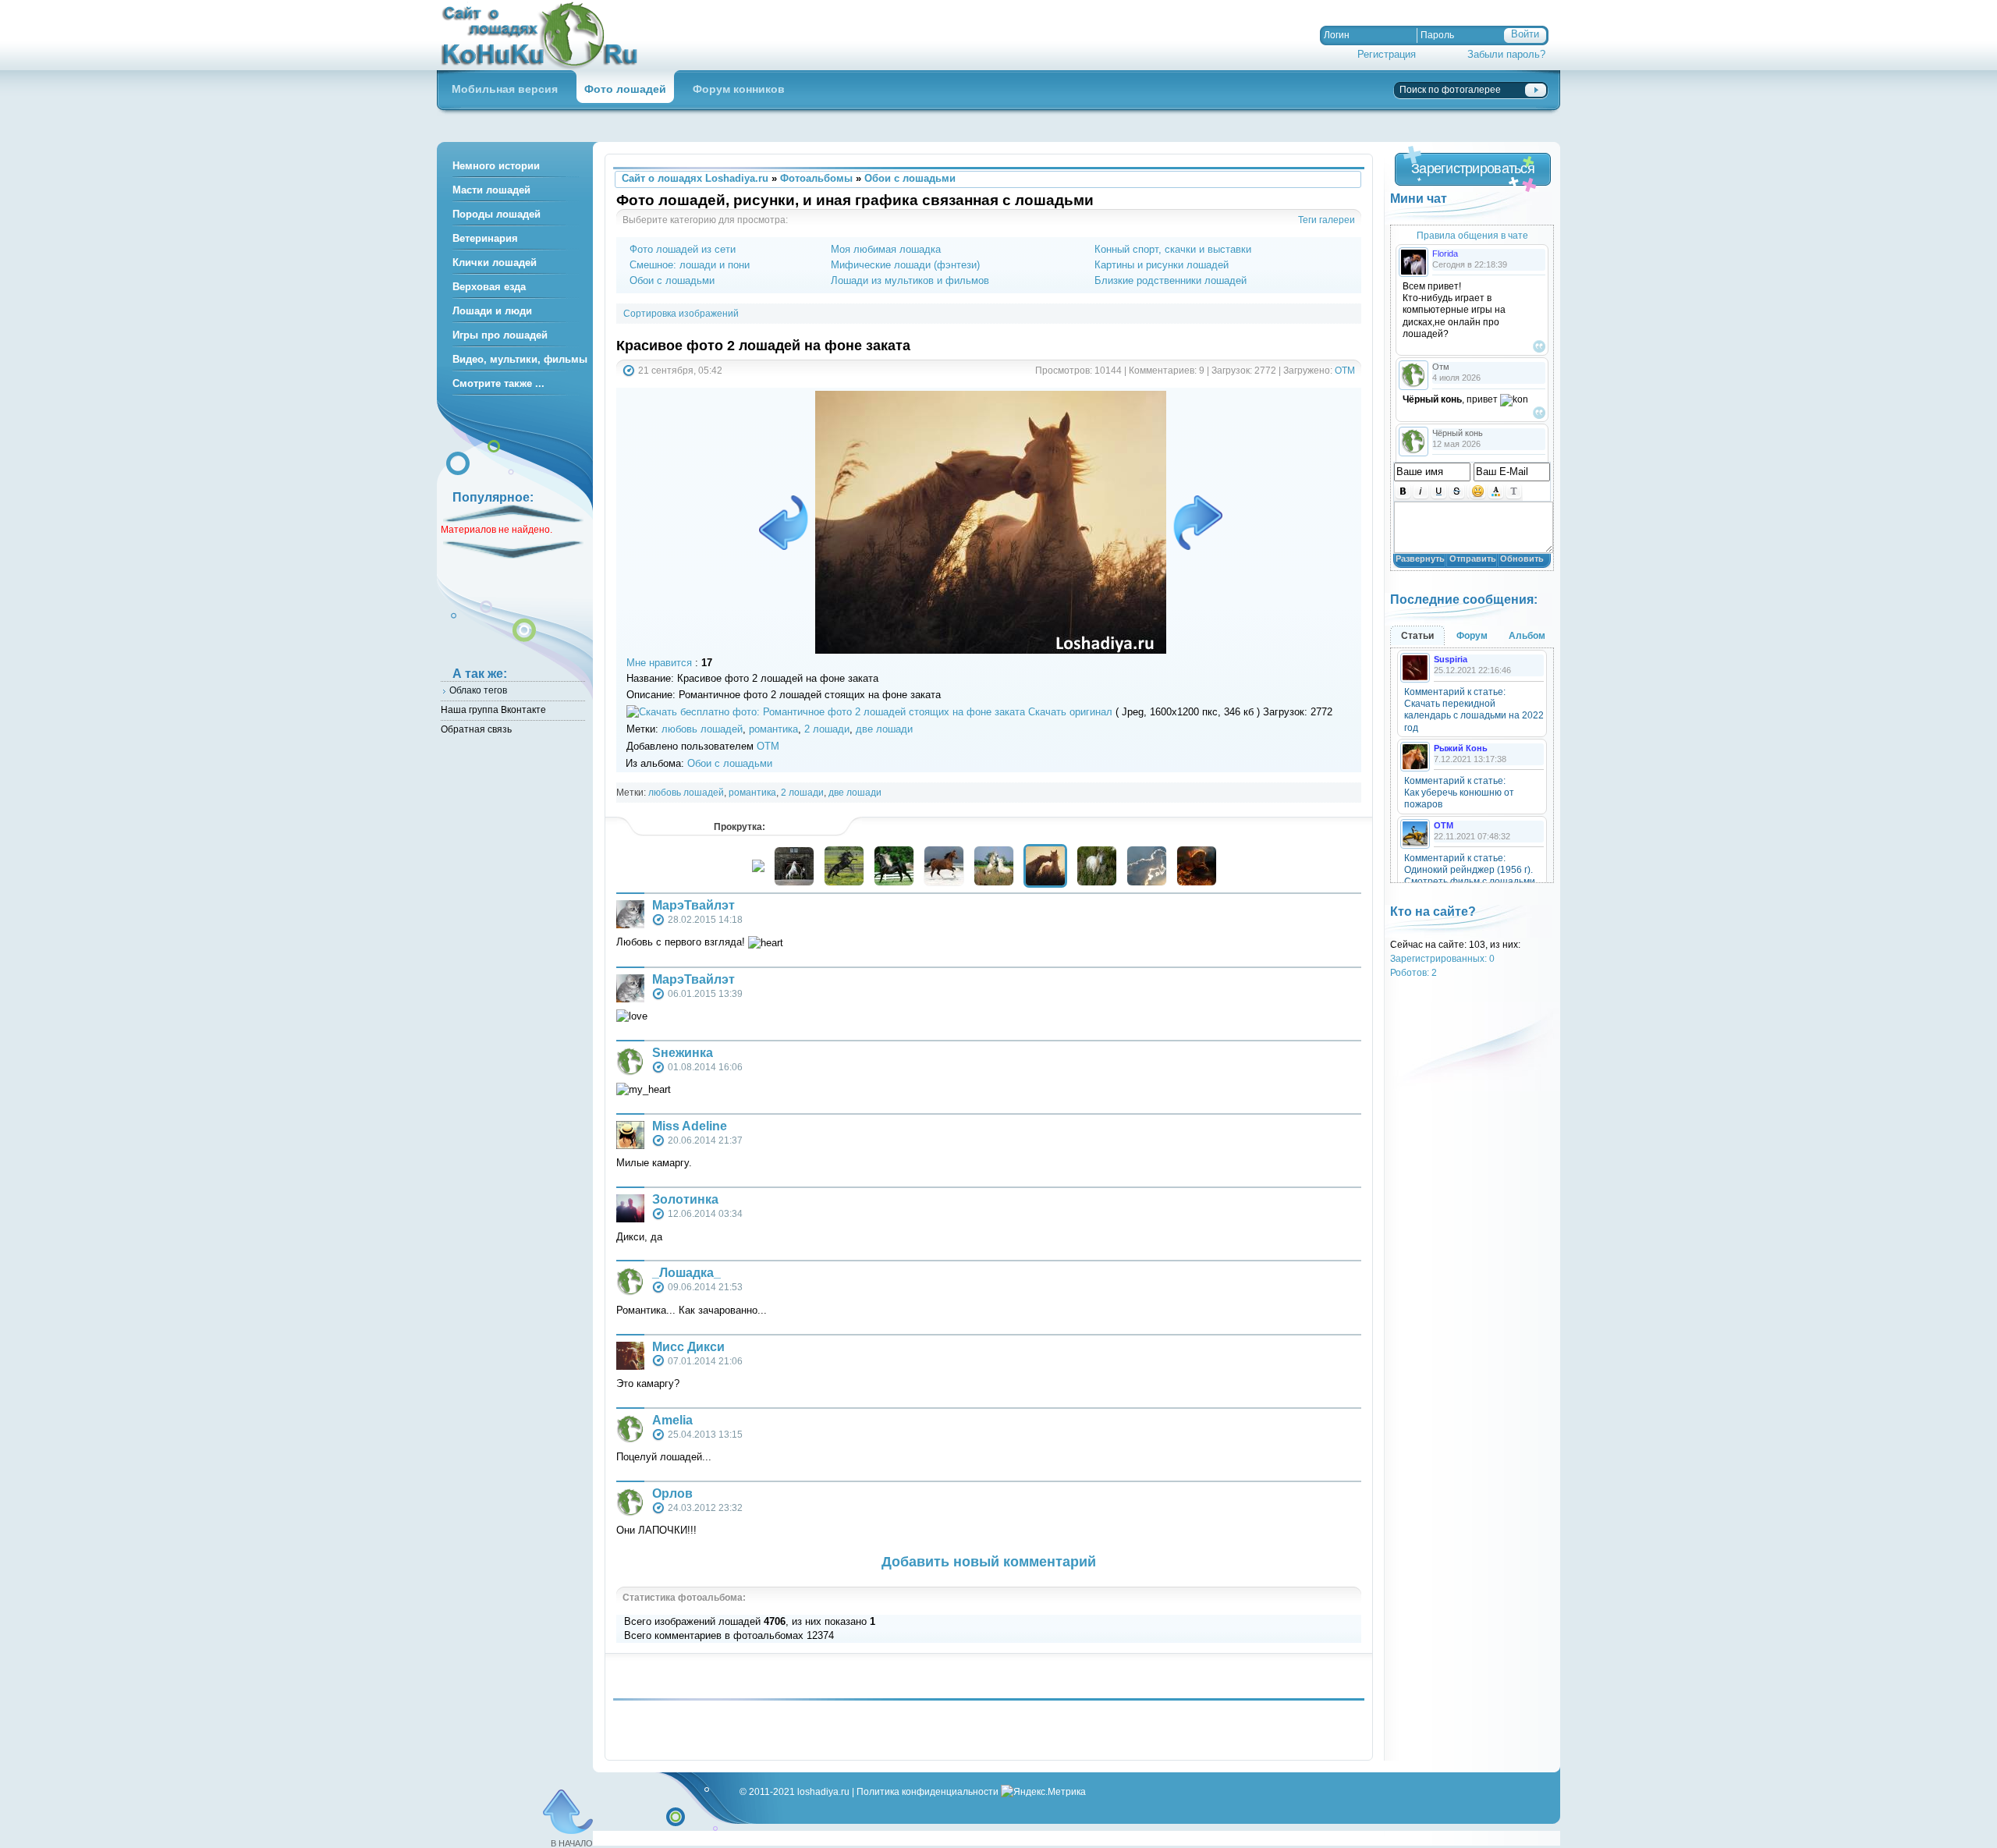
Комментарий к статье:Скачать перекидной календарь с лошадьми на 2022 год (1474, 710)
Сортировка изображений (681, 313)
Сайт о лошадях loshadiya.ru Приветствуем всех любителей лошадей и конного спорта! (546, 35)
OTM (1345, 370)
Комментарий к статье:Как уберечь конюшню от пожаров (1459, 793)
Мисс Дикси (688, 1347)
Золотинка (685, 1199)
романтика (773, 729)
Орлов (672, 1493)
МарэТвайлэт (693, 905)
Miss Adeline (690, 1126)
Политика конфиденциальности (928, 1791)
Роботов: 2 (1414, 972)
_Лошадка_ (686, 1273)
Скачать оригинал (1070, 712)
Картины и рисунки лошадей (1162, 265)
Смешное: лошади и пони (690, 265)
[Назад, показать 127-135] (758, 869)
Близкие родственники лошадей (1171, 280)
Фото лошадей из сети (683, 249)
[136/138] (1195, 523)
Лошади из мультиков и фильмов (910, 280)
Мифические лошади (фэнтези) (905, 265)
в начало (572, 1843)
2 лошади (827, 729)
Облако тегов (478, 690)
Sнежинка (683, 1053)
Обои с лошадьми (672, 280)
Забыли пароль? (1506, 54)
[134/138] (786, 523)
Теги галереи (1327, 220)
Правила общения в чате (1472, 235)
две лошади (884, 729)
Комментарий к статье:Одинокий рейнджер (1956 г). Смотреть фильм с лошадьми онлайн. (1470, 876)
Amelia (672, 1420)
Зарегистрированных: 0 (1442, 958)
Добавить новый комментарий (989, 1562)
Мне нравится (659, 663)
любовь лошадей (702, 729)
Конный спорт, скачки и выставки (1173, 249)
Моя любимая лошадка (886, 249)
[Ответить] (1539, 346)
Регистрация (1387, 54)
